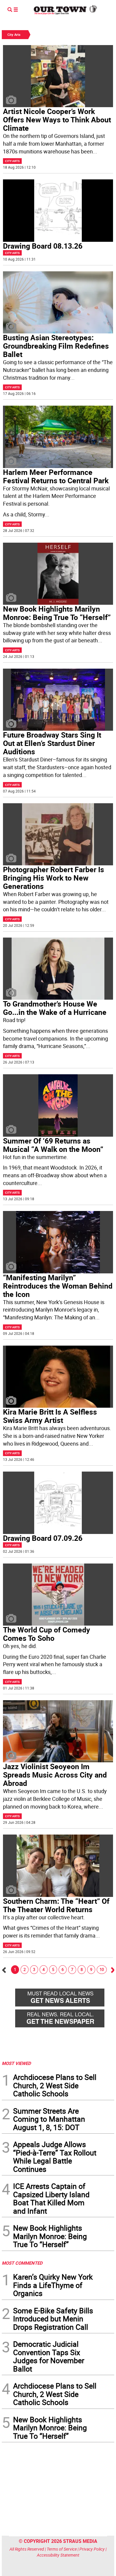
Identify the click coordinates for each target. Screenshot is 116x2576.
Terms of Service (62, 2549)
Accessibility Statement (58, 2555)
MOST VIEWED (16, 2063)
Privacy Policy (92, 2549)
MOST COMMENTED (22, 2263)
